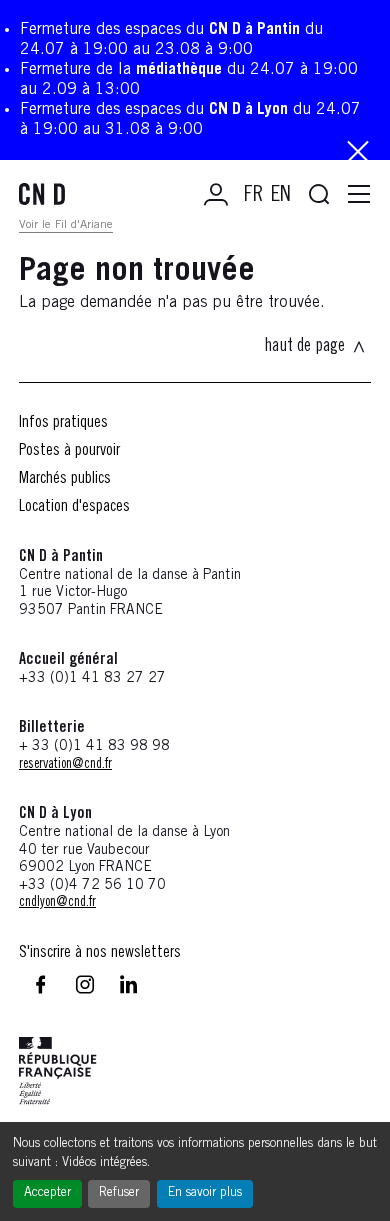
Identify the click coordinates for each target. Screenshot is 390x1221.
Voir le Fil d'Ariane (66, 225)
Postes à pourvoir (69, 451)
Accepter (47, 1193)
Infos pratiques (63, 423)
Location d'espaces (74, 507)
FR (253, 196)
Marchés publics (65, 479)
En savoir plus (205, 1193)
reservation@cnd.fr (65, 765)
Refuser (119, 1193)
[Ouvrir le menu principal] (359, 195)
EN (281, 196)
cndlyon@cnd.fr (57, 903)
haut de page (304, 347)
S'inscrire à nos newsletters (100, 953)
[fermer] (358, 153)
